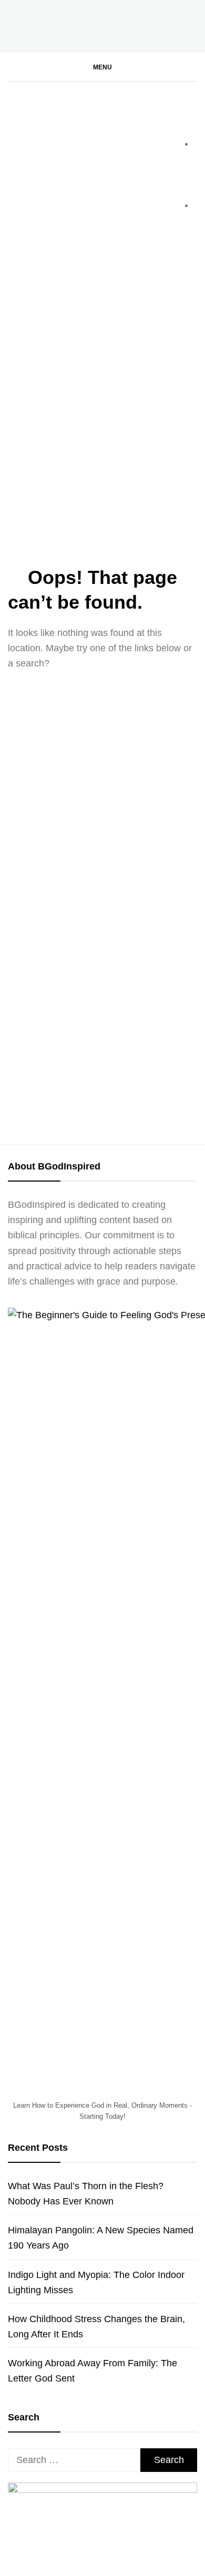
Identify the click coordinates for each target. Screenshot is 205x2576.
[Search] (192, 75)
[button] (102, 67)
